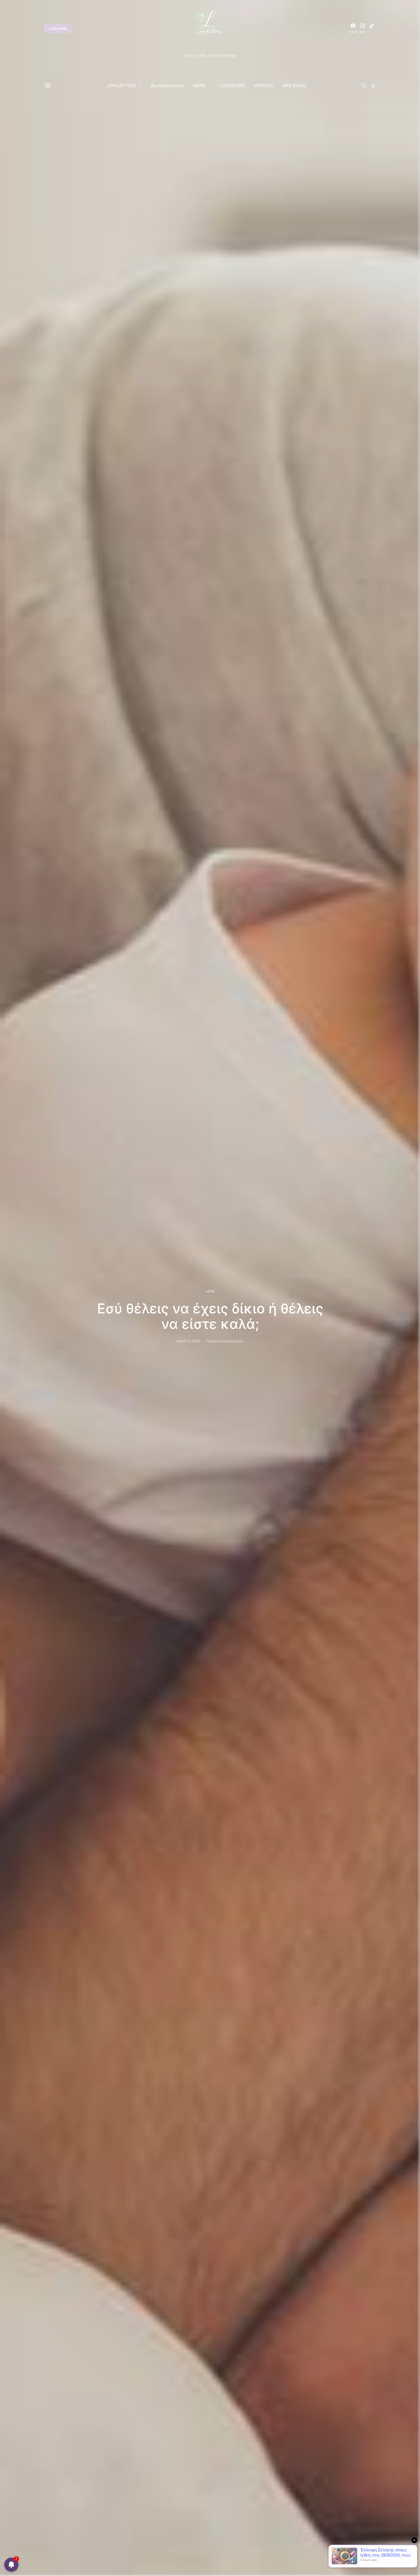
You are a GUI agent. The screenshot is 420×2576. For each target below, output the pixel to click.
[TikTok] (372, 29)
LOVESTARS (233, 86)
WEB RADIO (294, 86)
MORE (199, 86)
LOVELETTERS (121, 86)
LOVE (210, 1291)
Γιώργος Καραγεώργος (225, 1341)
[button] (373, 86)
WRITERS (264, 86)
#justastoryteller (167, 86)
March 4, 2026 (189, 1341)
